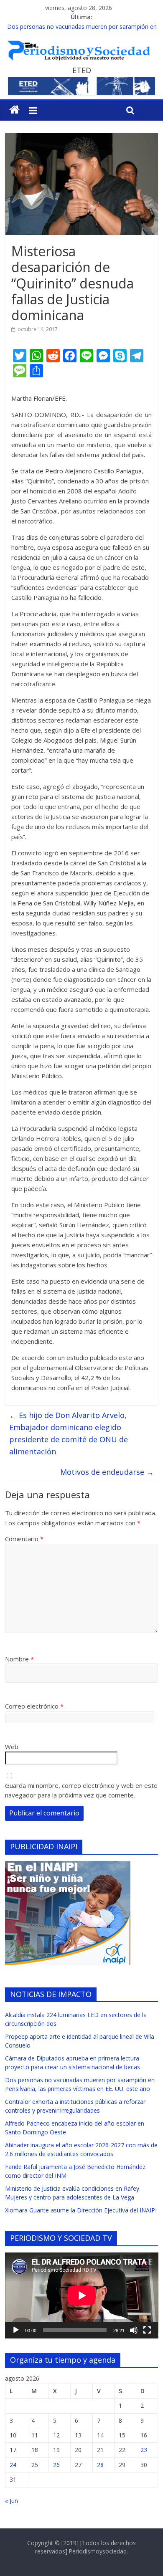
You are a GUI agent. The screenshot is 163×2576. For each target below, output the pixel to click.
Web (12, 1747)
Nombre (19, 1659)
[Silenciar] (134, 2330)
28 (100, 2465)
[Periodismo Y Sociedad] (14, 110)
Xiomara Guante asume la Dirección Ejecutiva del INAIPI (81, 2210)
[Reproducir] (16, 2330)
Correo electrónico (34, 1706)
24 (13, 2465)
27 (78, 2465)
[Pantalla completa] (147, 2330)
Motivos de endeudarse (107, 1472)
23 (144, 2450)
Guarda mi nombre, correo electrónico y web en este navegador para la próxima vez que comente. (81, 1790)
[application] (82, 2295)
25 (35, 2465)
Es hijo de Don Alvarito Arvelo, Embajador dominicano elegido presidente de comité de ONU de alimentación (69, 1433)
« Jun (11, 2501)
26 (56, 2465)
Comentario (24, 1539)
